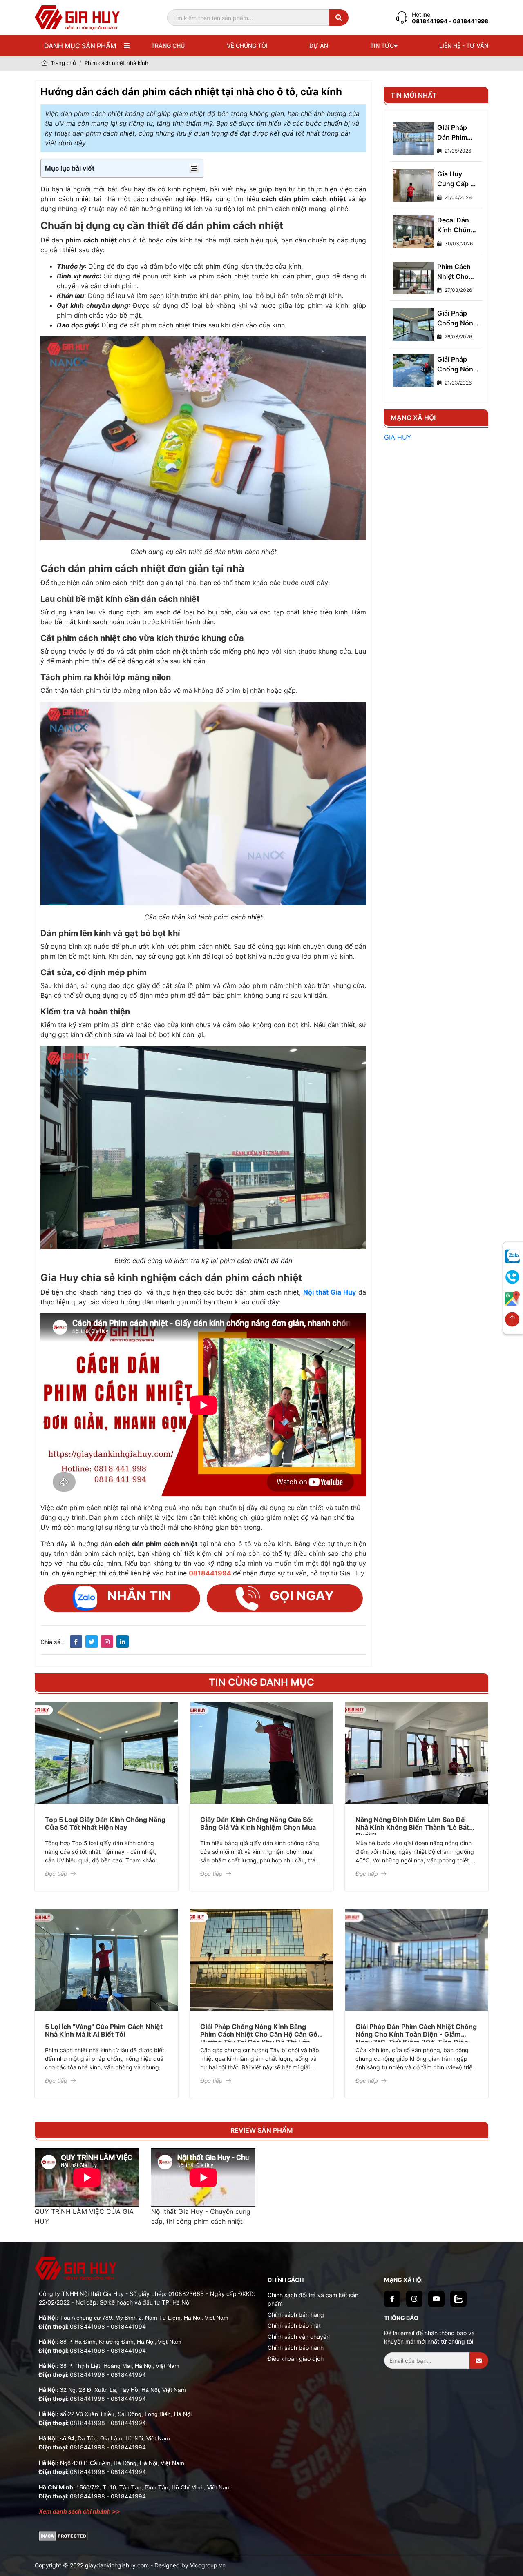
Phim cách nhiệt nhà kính (116, 63)
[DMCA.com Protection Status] (64, 2535)
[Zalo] (458, 2299)
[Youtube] (436, 2299)
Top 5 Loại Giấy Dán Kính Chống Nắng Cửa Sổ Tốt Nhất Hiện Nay (105, 1823)
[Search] (339, 18)
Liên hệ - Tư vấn (464, 46)
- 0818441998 (468, 21)
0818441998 (87, 2326)
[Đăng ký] (479, 2360)
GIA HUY (398, 437)
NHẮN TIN (139, 1596)
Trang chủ (168, 46)
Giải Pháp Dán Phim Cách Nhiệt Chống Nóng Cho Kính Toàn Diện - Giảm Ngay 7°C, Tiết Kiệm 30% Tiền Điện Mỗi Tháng (457, 133)
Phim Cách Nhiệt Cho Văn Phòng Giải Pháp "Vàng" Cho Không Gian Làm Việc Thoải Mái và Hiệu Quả (457, 272)
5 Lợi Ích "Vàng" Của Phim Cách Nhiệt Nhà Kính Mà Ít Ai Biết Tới (104, 2030)
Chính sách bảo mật (294, 2326)
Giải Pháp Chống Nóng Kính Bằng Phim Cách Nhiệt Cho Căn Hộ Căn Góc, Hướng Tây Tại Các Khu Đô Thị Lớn (261, 2034)
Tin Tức (382, 46)
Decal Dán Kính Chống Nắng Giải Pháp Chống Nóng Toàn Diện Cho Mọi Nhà (457, 225)
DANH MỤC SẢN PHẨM (80, 46)
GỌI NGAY (302, 1596)
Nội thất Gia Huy (330, 1292)
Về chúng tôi (247, 46)
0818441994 (430, 21)
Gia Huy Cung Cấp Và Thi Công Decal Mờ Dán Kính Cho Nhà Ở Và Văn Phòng (458, 179)
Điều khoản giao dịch (296, 2359)
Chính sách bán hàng (296, 2315)
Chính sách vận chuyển (299, 2337)
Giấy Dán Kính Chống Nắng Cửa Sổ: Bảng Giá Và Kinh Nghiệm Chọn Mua (258, 1823)
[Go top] (512, 1320)
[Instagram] (414, 2299)
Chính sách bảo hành (296, 2348)
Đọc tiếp (56, 1874)
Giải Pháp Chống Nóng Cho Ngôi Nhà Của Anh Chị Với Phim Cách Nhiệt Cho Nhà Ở (458, 365)
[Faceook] (392, 2299)
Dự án (319, 46)
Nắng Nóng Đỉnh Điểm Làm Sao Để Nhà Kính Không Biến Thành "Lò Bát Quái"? (412, 1827)
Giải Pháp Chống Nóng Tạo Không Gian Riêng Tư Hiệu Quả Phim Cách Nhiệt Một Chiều (457, 318)
